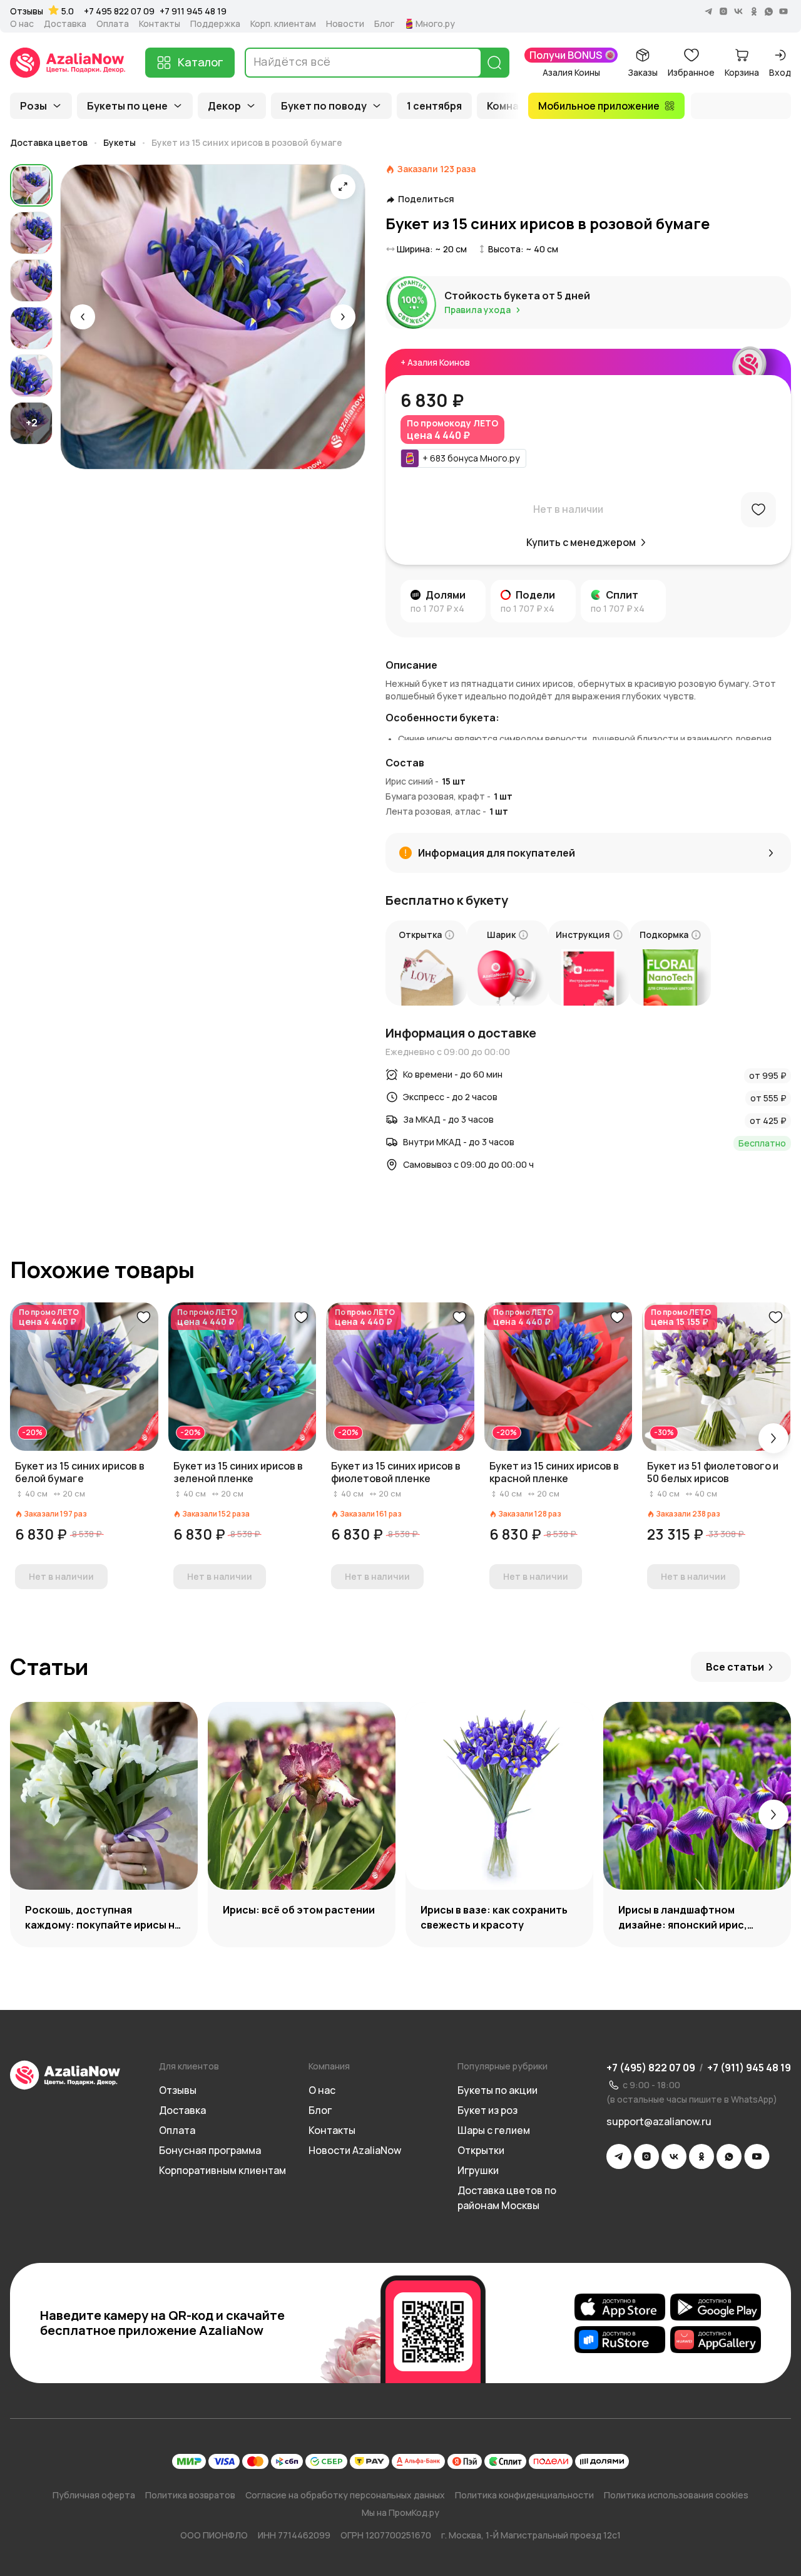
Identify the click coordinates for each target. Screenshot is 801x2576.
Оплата (113, 24)
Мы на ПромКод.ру (400, 2512)
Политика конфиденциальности (524, 2495)
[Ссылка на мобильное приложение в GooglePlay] (716, 2307)
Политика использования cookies (676, 2495)
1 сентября (434, 106)
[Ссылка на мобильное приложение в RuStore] (620, 2339)
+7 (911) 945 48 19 (749, 2068)
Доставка (65, 24)
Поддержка (215, 24)
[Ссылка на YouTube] (757, 2156)
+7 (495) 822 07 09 (651, 2068)
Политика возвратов (190, 2495)
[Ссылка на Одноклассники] (702, 2156)
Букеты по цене (127, 106)
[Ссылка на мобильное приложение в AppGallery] (716, 2339)
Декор (224, 106)
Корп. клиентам (283, 24)
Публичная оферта (94, 2495)
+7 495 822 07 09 (119, 11)
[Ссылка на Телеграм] (619, 2156)
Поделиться (426, 199)
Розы (33, 106)
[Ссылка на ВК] (674, 2156)
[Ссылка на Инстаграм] (646, 2156)
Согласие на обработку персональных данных (345, 2495)
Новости (345, 24)
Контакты (160, 24)
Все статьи (735, 1667)
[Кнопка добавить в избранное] (143, 1317)
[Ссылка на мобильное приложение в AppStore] (620, 2307)
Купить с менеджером (581, 542)
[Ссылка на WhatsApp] (729, 2156)
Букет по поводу (324, 106)
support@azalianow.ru (659, 2121)
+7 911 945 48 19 (193, 11)
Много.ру (435, 24)
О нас (22, 24)
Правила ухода (477, 310)
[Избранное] (758, 510)
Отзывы (27, 11)
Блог (384, 24)
